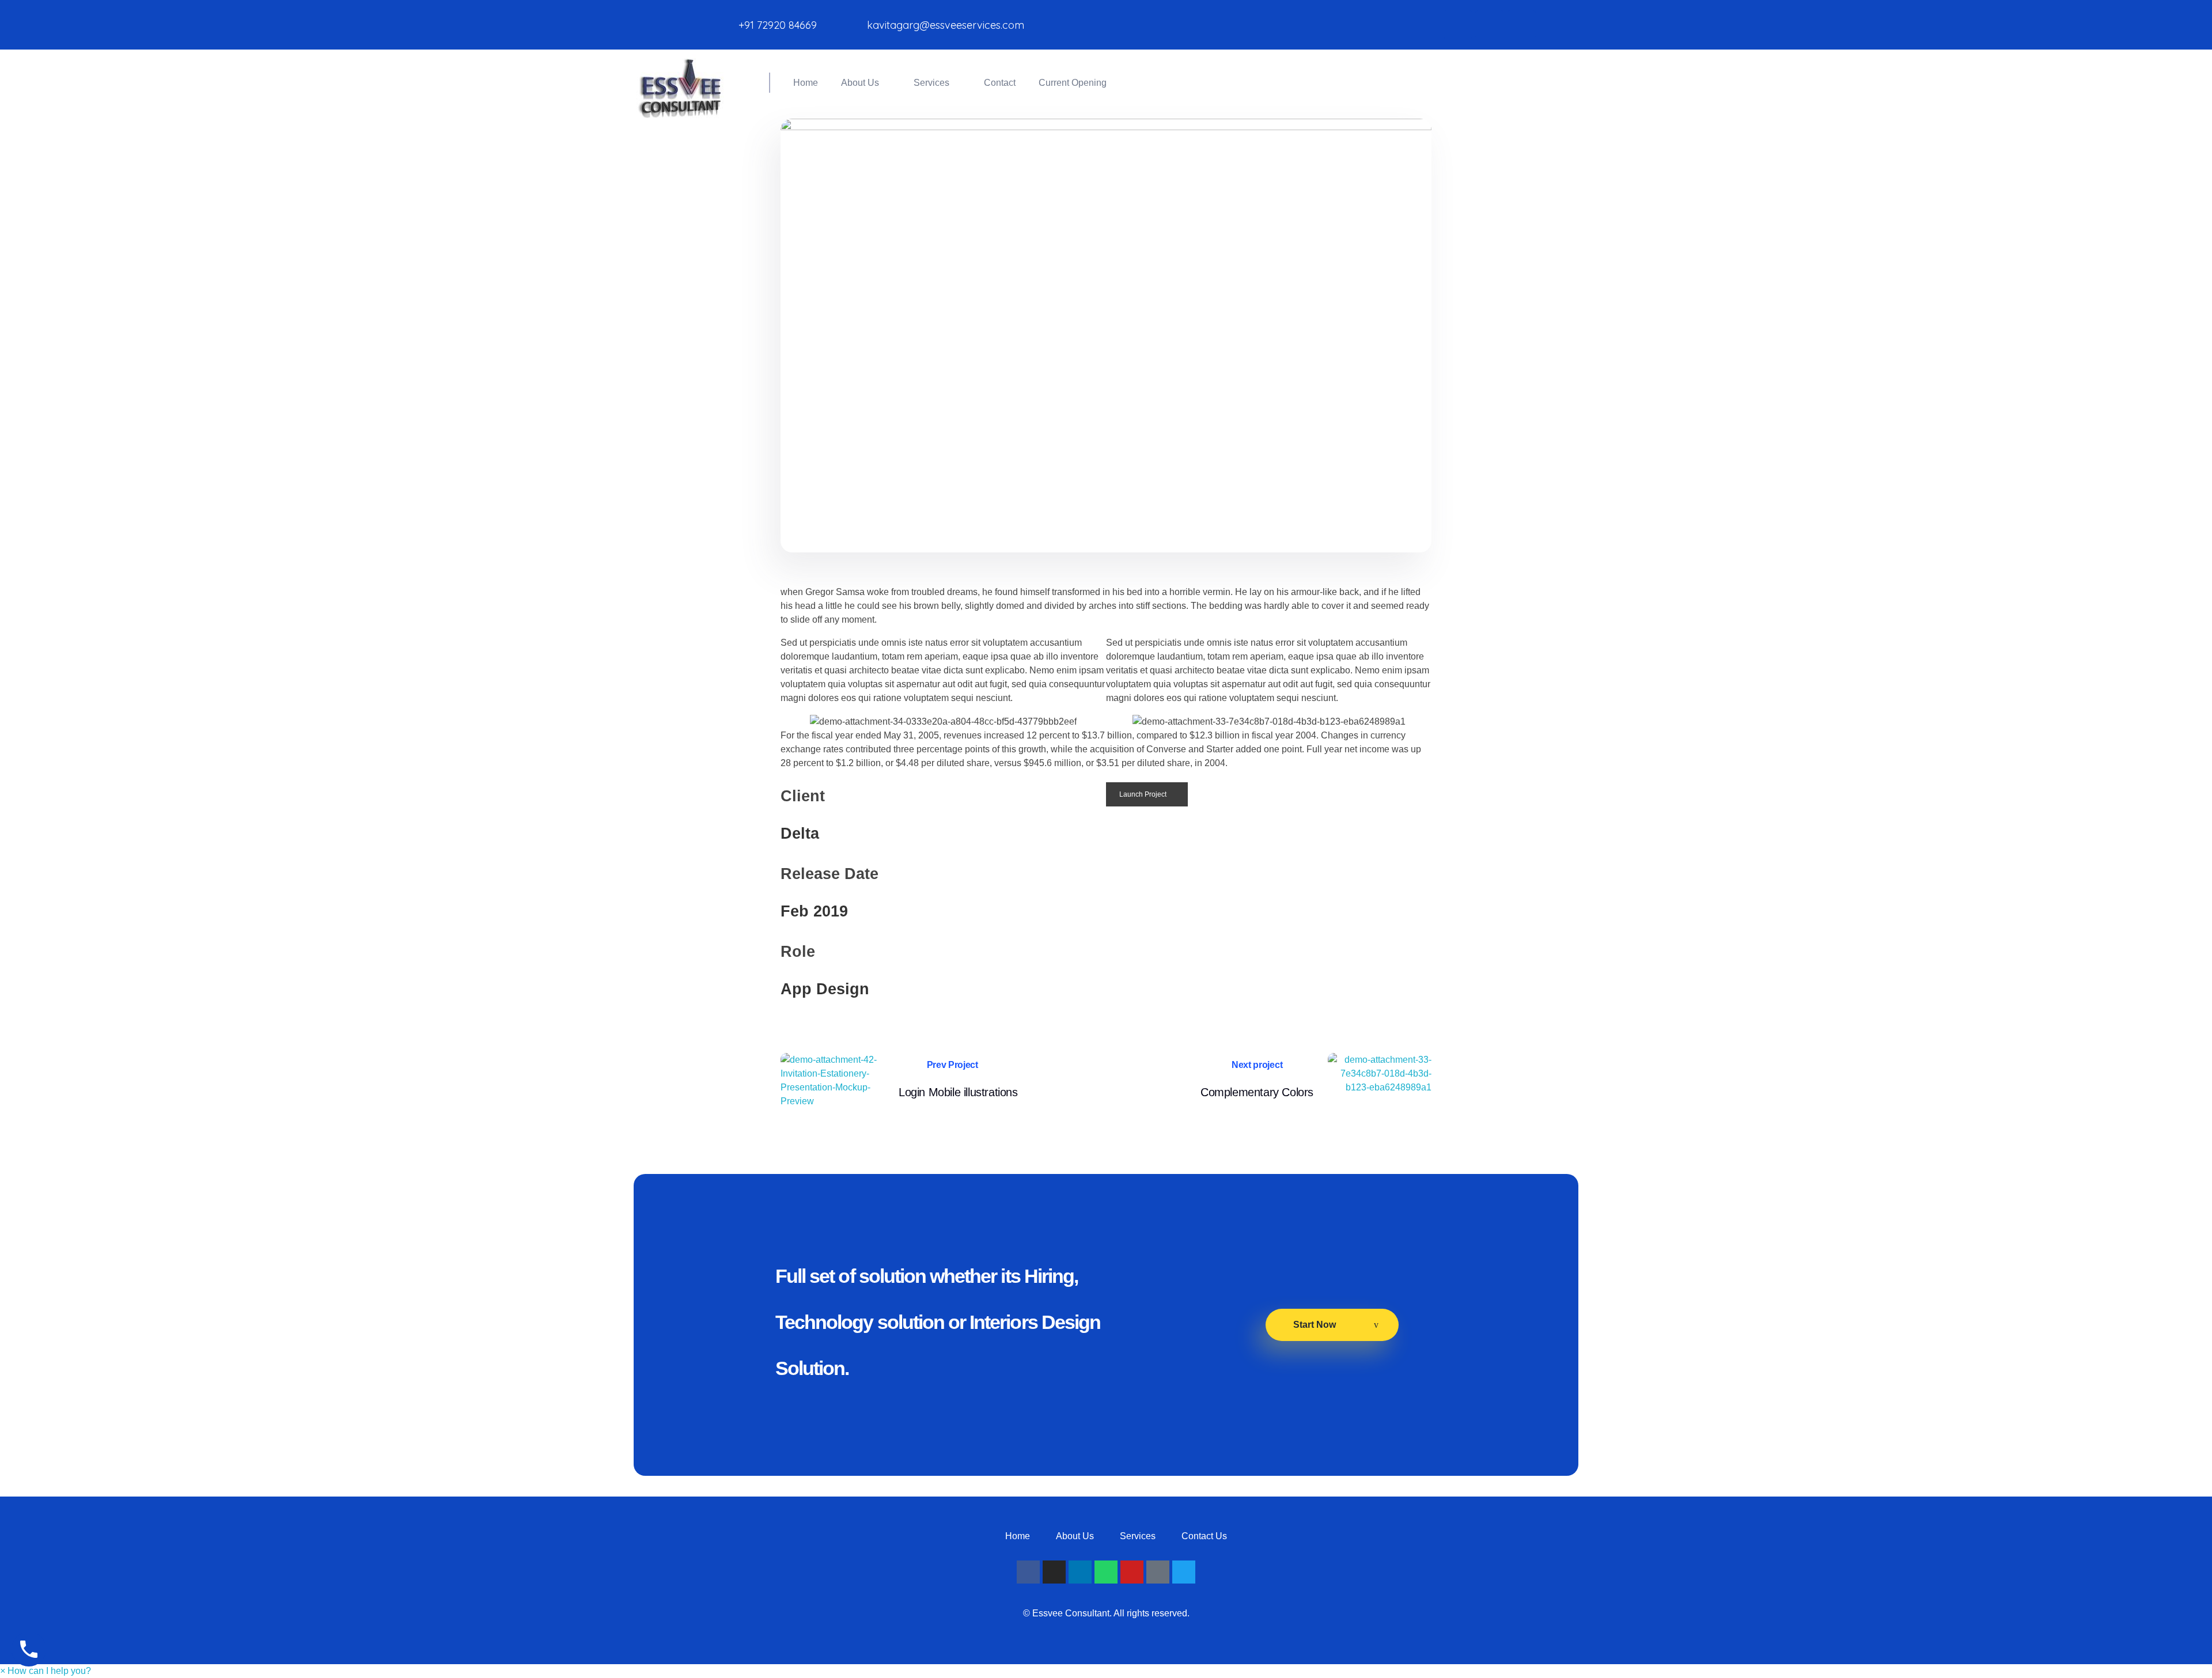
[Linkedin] (1521, 25)
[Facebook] (1458, 25)
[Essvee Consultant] (680, 88)
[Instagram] (1490, 25)
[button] (46, 1671)
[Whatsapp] (1106, 1572)
